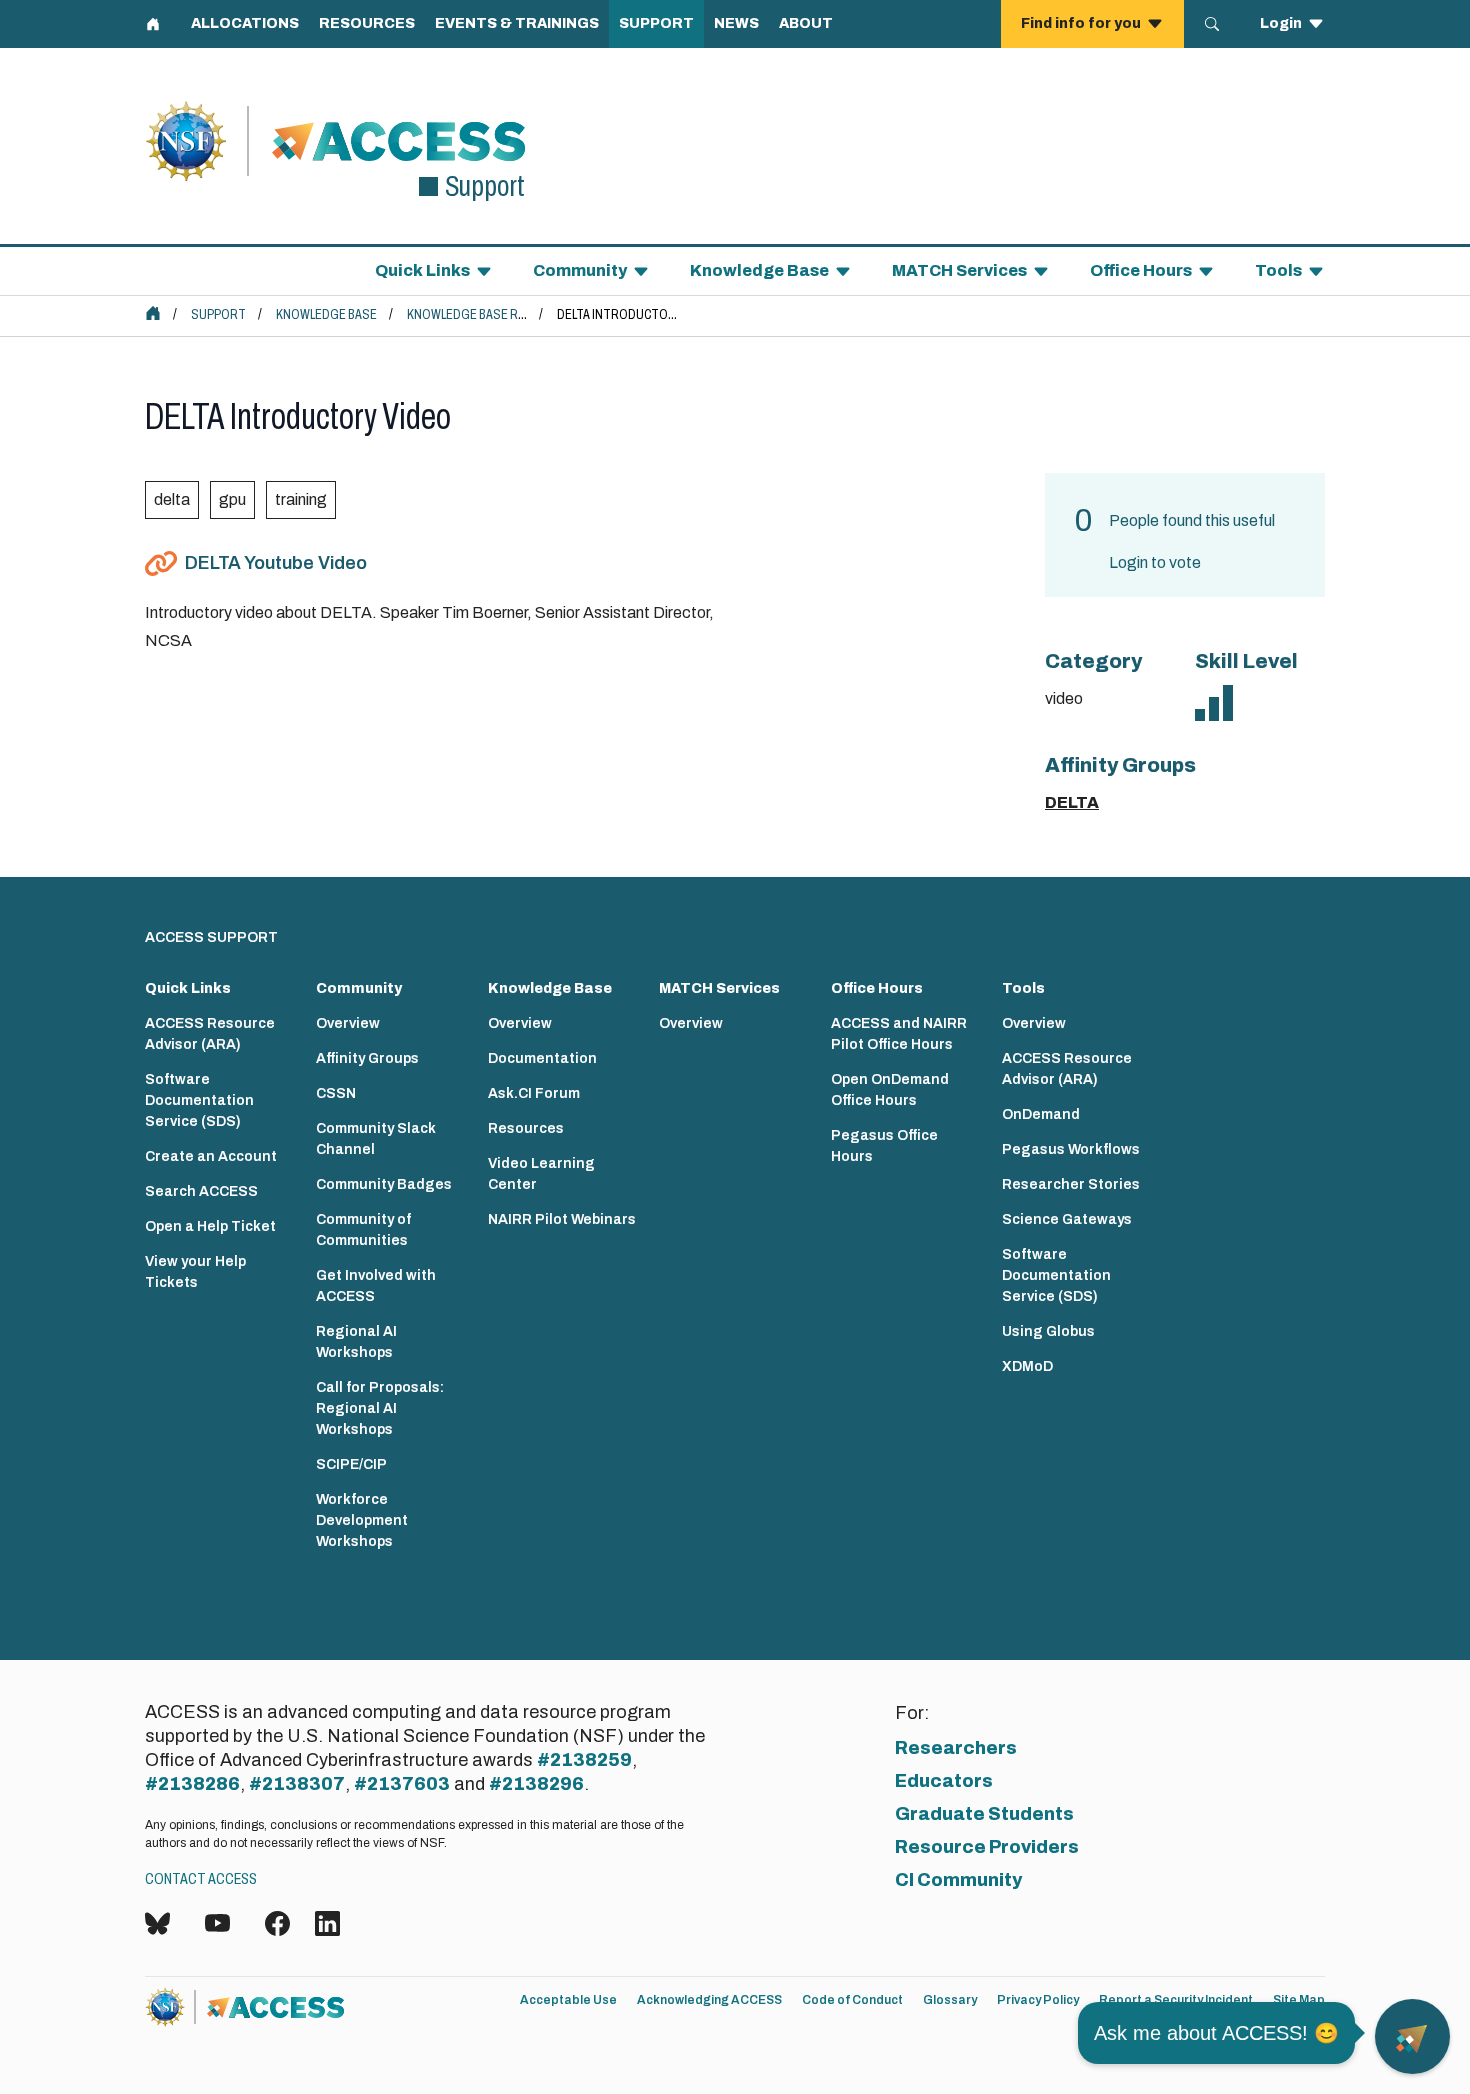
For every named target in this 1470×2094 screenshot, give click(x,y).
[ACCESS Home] (153, 313)
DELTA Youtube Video (276, 563)
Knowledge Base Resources (493, 314)
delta (172, 499)
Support (218, 314)
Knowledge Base (326, 314)
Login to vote (1155, 562)
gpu (232, 499)
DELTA (1072, 802)
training (301, 499)
